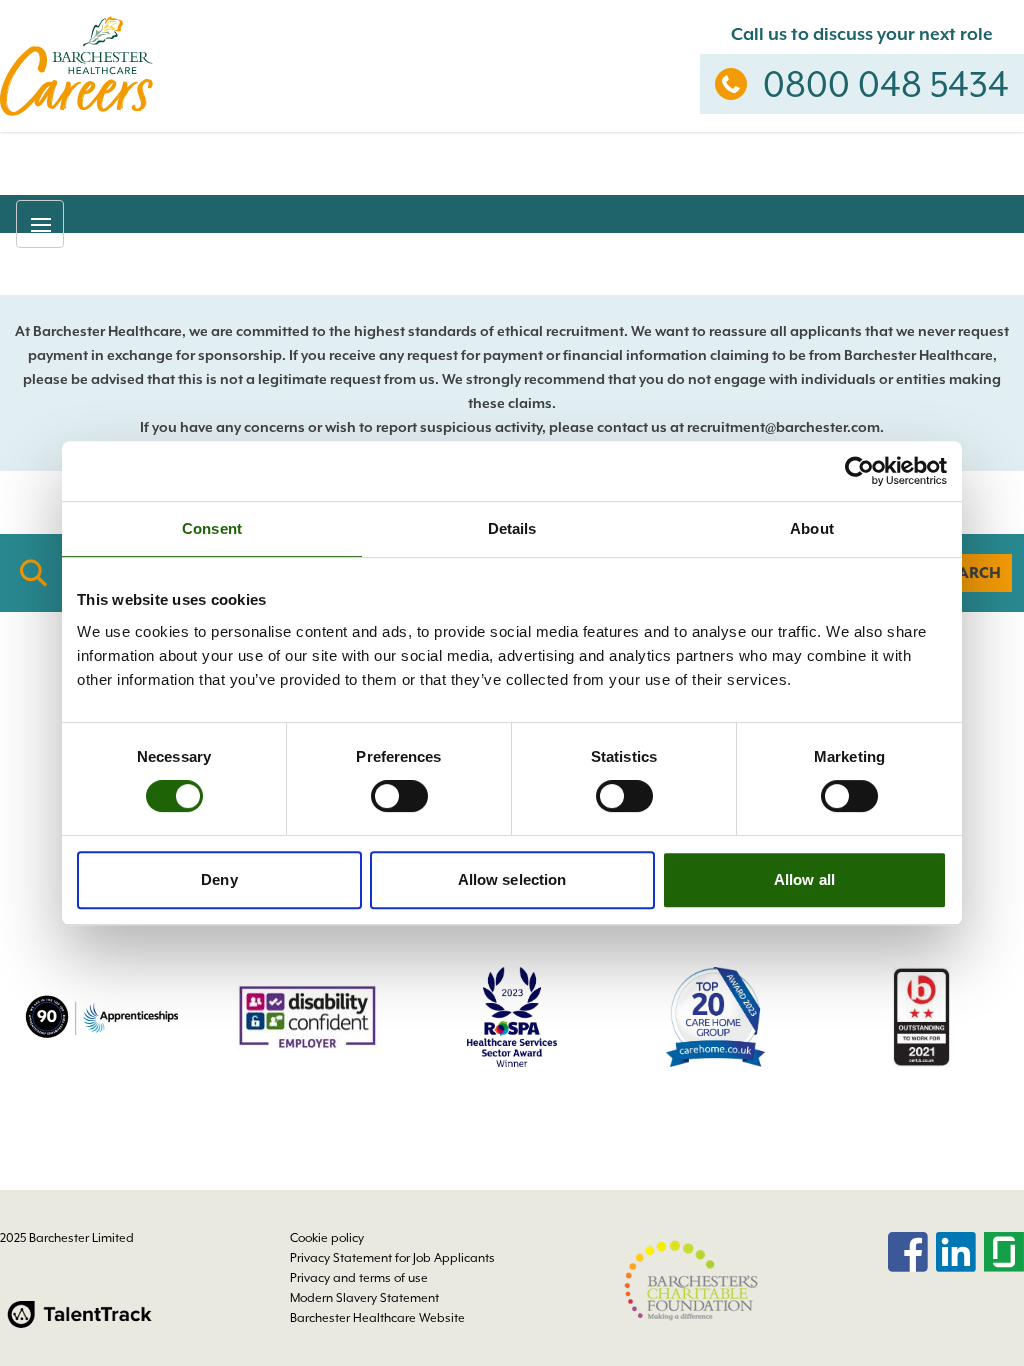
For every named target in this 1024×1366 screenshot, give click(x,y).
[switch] (399, 796)
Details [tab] (512, 528)
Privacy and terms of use (359, 1278)
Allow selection (512, 879)
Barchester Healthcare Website (377, 1318)
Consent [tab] (212, 528)
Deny (219, 879)
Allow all (804, 879)
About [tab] (812, 528)
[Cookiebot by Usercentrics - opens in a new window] (859, 471)
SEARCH (970, 573)
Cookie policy (327, 1238)
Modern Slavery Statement (364, 1298)
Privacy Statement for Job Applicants (392, 1258)
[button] (40, 224)
